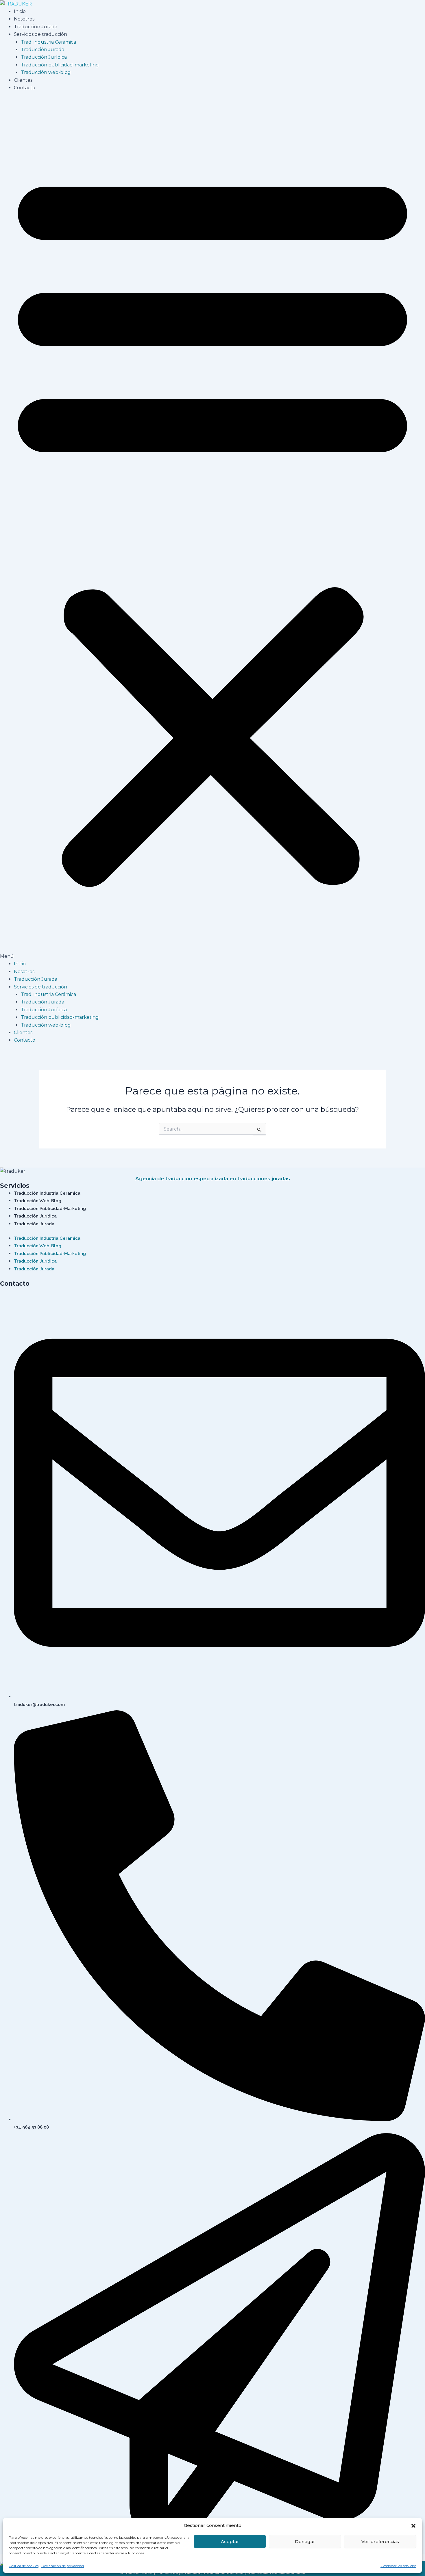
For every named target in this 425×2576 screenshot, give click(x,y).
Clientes (23, 80)
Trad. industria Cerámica (48, 42)
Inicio (20, 11)
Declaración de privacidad (63, 2566)
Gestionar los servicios (398, 2566)
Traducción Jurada (36, 27)
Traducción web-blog (46, 72)
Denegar (305, 2541)
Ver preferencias (380, 2541)
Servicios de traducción (40, 34)
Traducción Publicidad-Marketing (50, 1209)
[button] (413, 2526)
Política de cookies (24, 2566)
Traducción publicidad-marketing (60, 65)
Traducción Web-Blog (38, 1201)
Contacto (25, 88)
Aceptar (230, 2541)
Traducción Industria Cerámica (47, 1193)
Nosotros (24, 19)
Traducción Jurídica (44, 57)
